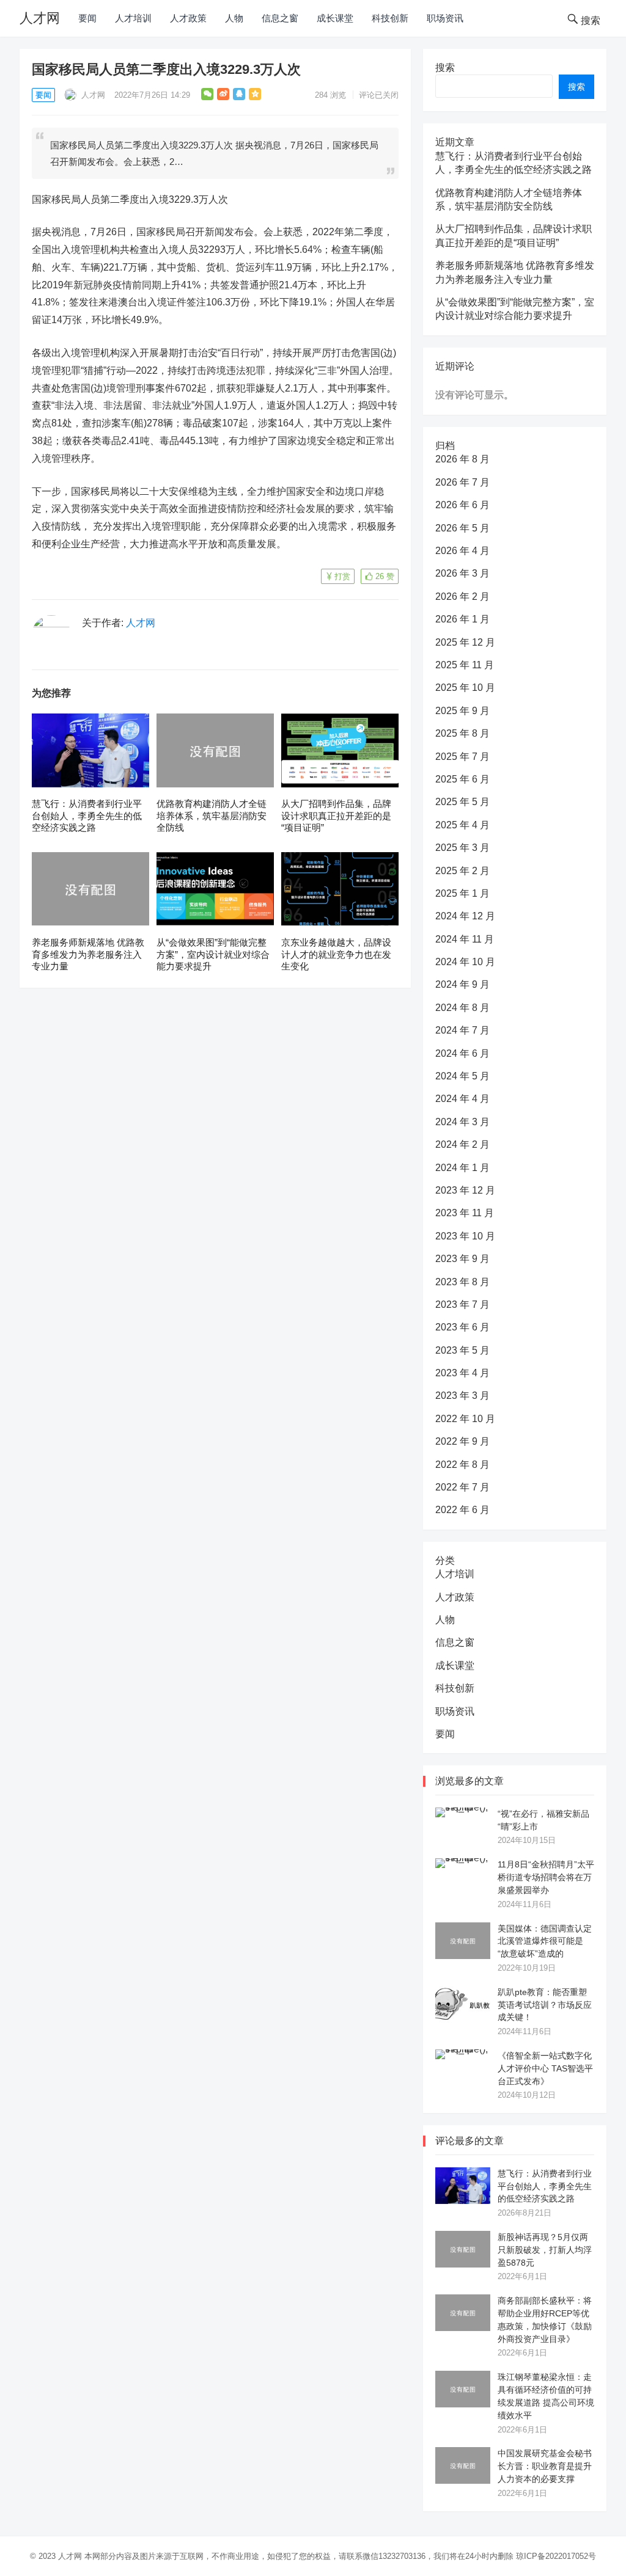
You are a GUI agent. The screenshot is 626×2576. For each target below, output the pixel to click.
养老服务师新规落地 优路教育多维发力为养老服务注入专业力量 (88, 954)
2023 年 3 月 (462, 1396)
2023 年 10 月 (465, 1236)
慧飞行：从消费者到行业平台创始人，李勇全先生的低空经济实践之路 (87, 815)
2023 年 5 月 (462, 1350)
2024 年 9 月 (462, 984)
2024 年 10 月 (465, 962)
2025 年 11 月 (465, 665)
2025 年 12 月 (465, 642)
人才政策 (188, 18)
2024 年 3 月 (462, 1122)
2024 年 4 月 (462, 1099)
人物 (234, 18)
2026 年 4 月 (462, 551)
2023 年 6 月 (462, 1327)
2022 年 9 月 (462, 1441)
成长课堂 (335, 18)
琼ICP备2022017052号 (556, 2556)
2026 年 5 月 (462, 528)
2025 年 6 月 (462, 779)
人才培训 (133, 18)
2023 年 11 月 (465, 1213)
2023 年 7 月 (462, 1304)
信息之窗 (280, 18)
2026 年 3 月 (462, 573)
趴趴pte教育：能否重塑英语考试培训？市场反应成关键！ (545, 2005)
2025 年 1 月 (462, 893)
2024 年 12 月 (465, 916)
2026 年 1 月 (462, 619)
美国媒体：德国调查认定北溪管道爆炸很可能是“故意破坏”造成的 (545, 1941)
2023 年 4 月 (462, 1373)
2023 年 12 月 (465, 1190)
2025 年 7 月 (462, 757)
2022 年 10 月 (465, 1419)
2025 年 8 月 (462, 733)
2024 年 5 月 (462, 1076)
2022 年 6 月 (462, 1510)
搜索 (445, 68)
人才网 (40, 18)
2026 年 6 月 (462, 505)
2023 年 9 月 (462, 1259)
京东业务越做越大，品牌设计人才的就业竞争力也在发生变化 (336, 954)
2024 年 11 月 (465, 939)
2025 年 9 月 (462, 711)
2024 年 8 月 (462, 1008)
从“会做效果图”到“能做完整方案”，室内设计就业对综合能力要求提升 (213, 954)
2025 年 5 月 (462, 802)
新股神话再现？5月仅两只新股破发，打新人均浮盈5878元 (545, 2250)
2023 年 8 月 (462, 1282)
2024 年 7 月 (462, 1030)
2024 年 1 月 (462, 1168)
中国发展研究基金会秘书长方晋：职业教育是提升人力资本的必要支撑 (545, 2466)
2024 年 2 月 (462, 1144)
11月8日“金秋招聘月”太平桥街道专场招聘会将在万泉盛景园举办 (546, 1877)
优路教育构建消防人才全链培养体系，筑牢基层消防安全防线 (212, 815)
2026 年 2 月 (462, 597)
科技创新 (390, 18)
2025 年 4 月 (462, 825)
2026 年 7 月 (462, 482)
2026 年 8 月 (462, 459)
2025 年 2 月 (462, 871)
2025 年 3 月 (462, 848)
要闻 (87, 18)
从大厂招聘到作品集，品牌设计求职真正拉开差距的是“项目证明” (336, 815)
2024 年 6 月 (462, 1053)
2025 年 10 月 (465, 688)
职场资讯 (445, 18)
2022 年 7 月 (462, 1487)
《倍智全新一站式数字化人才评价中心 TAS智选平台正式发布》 (545, 2068)
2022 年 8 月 (462, 1465)
